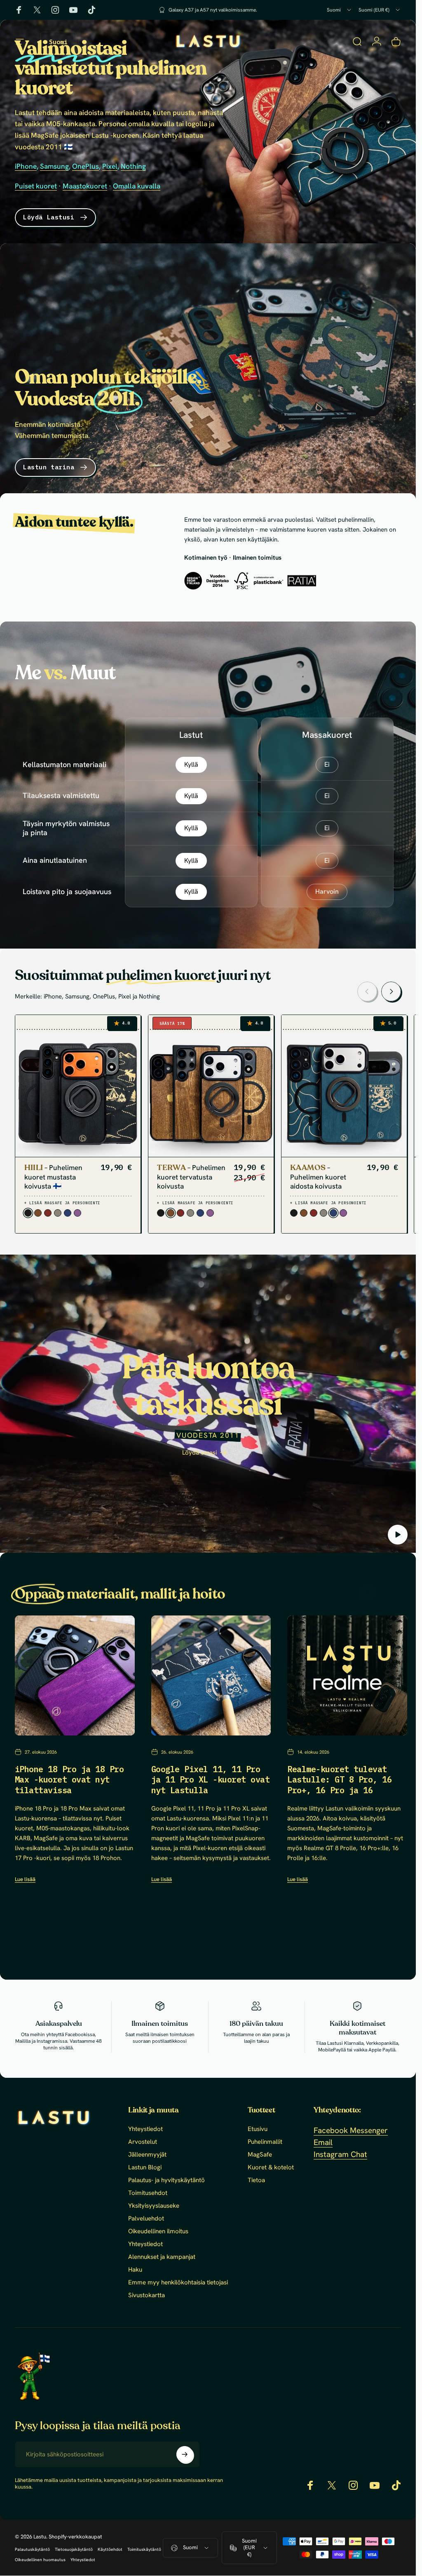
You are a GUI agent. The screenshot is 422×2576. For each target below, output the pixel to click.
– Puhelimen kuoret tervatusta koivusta (191, 1177)
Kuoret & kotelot (271, 2167)
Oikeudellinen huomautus (40, 2560)
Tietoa (256, 2180)
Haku (135, 2270)
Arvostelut (143, 2142)
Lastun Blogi (145, 2167)
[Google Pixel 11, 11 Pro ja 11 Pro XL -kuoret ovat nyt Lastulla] (211, 1675)
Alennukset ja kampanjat (162, 2257)
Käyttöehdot (110, 2549)
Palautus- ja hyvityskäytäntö (166, 2180)
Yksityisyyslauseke (154, 2206)
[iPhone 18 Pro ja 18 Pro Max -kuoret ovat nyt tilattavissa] (75, 1675)
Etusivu (258, 2129)
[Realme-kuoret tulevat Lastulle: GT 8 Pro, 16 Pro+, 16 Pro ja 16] (347, 1675)
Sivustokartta (147, 2295)
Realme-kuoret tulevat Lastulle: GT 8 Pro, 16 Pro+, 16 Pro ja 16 (339, 1779)
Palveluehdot (146, 2219)
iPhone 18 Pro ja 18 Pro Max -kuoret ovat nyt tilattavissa (69, 1779)
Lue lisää (25, 1879)
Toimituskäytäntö (144, 2549)
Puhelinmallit (265, 2142)
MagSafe (260, 2155)
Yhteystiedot (145, 2129)
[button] (398, 1535)
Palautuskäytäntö (32, 2549)
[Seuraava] (391, 991)
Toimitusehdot (148, 2193)
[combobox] (340, 10)
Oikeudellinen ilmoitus (158, 2231)
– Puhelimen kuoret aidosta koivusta (318, 1177)
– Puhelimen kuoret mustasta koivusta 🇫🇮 (54, 1177)
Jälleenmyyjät (147, 2155)
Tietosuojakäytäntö (74, 2549)
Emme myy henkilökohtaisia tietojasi (178, 2283)
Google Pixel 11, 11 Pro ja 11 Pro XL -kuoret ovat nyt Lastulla (210, 1779)
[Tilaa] (185, 2454)
